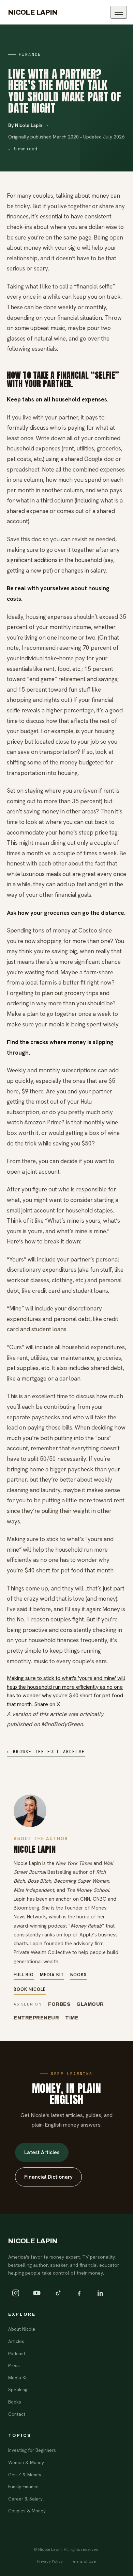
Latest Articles (42, 2152)
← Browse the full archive (46, 1752)
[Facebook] (79, 2293)
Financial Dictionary (48, 2177)
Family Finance (23, 2487)
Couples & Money (27, 2511)
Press (14, 2365)
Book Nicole (30, 1989)
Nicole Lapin (33, 12)
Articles (16, 2341)
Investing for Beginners (32, 2450)
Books (78, 1975)
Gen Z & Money (25, 2475)
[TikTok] (58, 2293)
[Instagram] (16, 2293)
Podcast (17, 2354)
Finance (30, 54)
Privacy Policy (50, 2561)
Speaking (18, 2390)
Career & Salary (25, 2499)
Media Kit (52, 1975)
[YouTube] (37, 2293)
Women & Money (26, 2462)
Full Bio (24, 1975)
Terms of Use (83, 2561)
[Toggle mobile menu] (119, 12)
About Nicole (22, 2329)
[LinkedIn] (100, 2293)
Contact (17, 2414)
